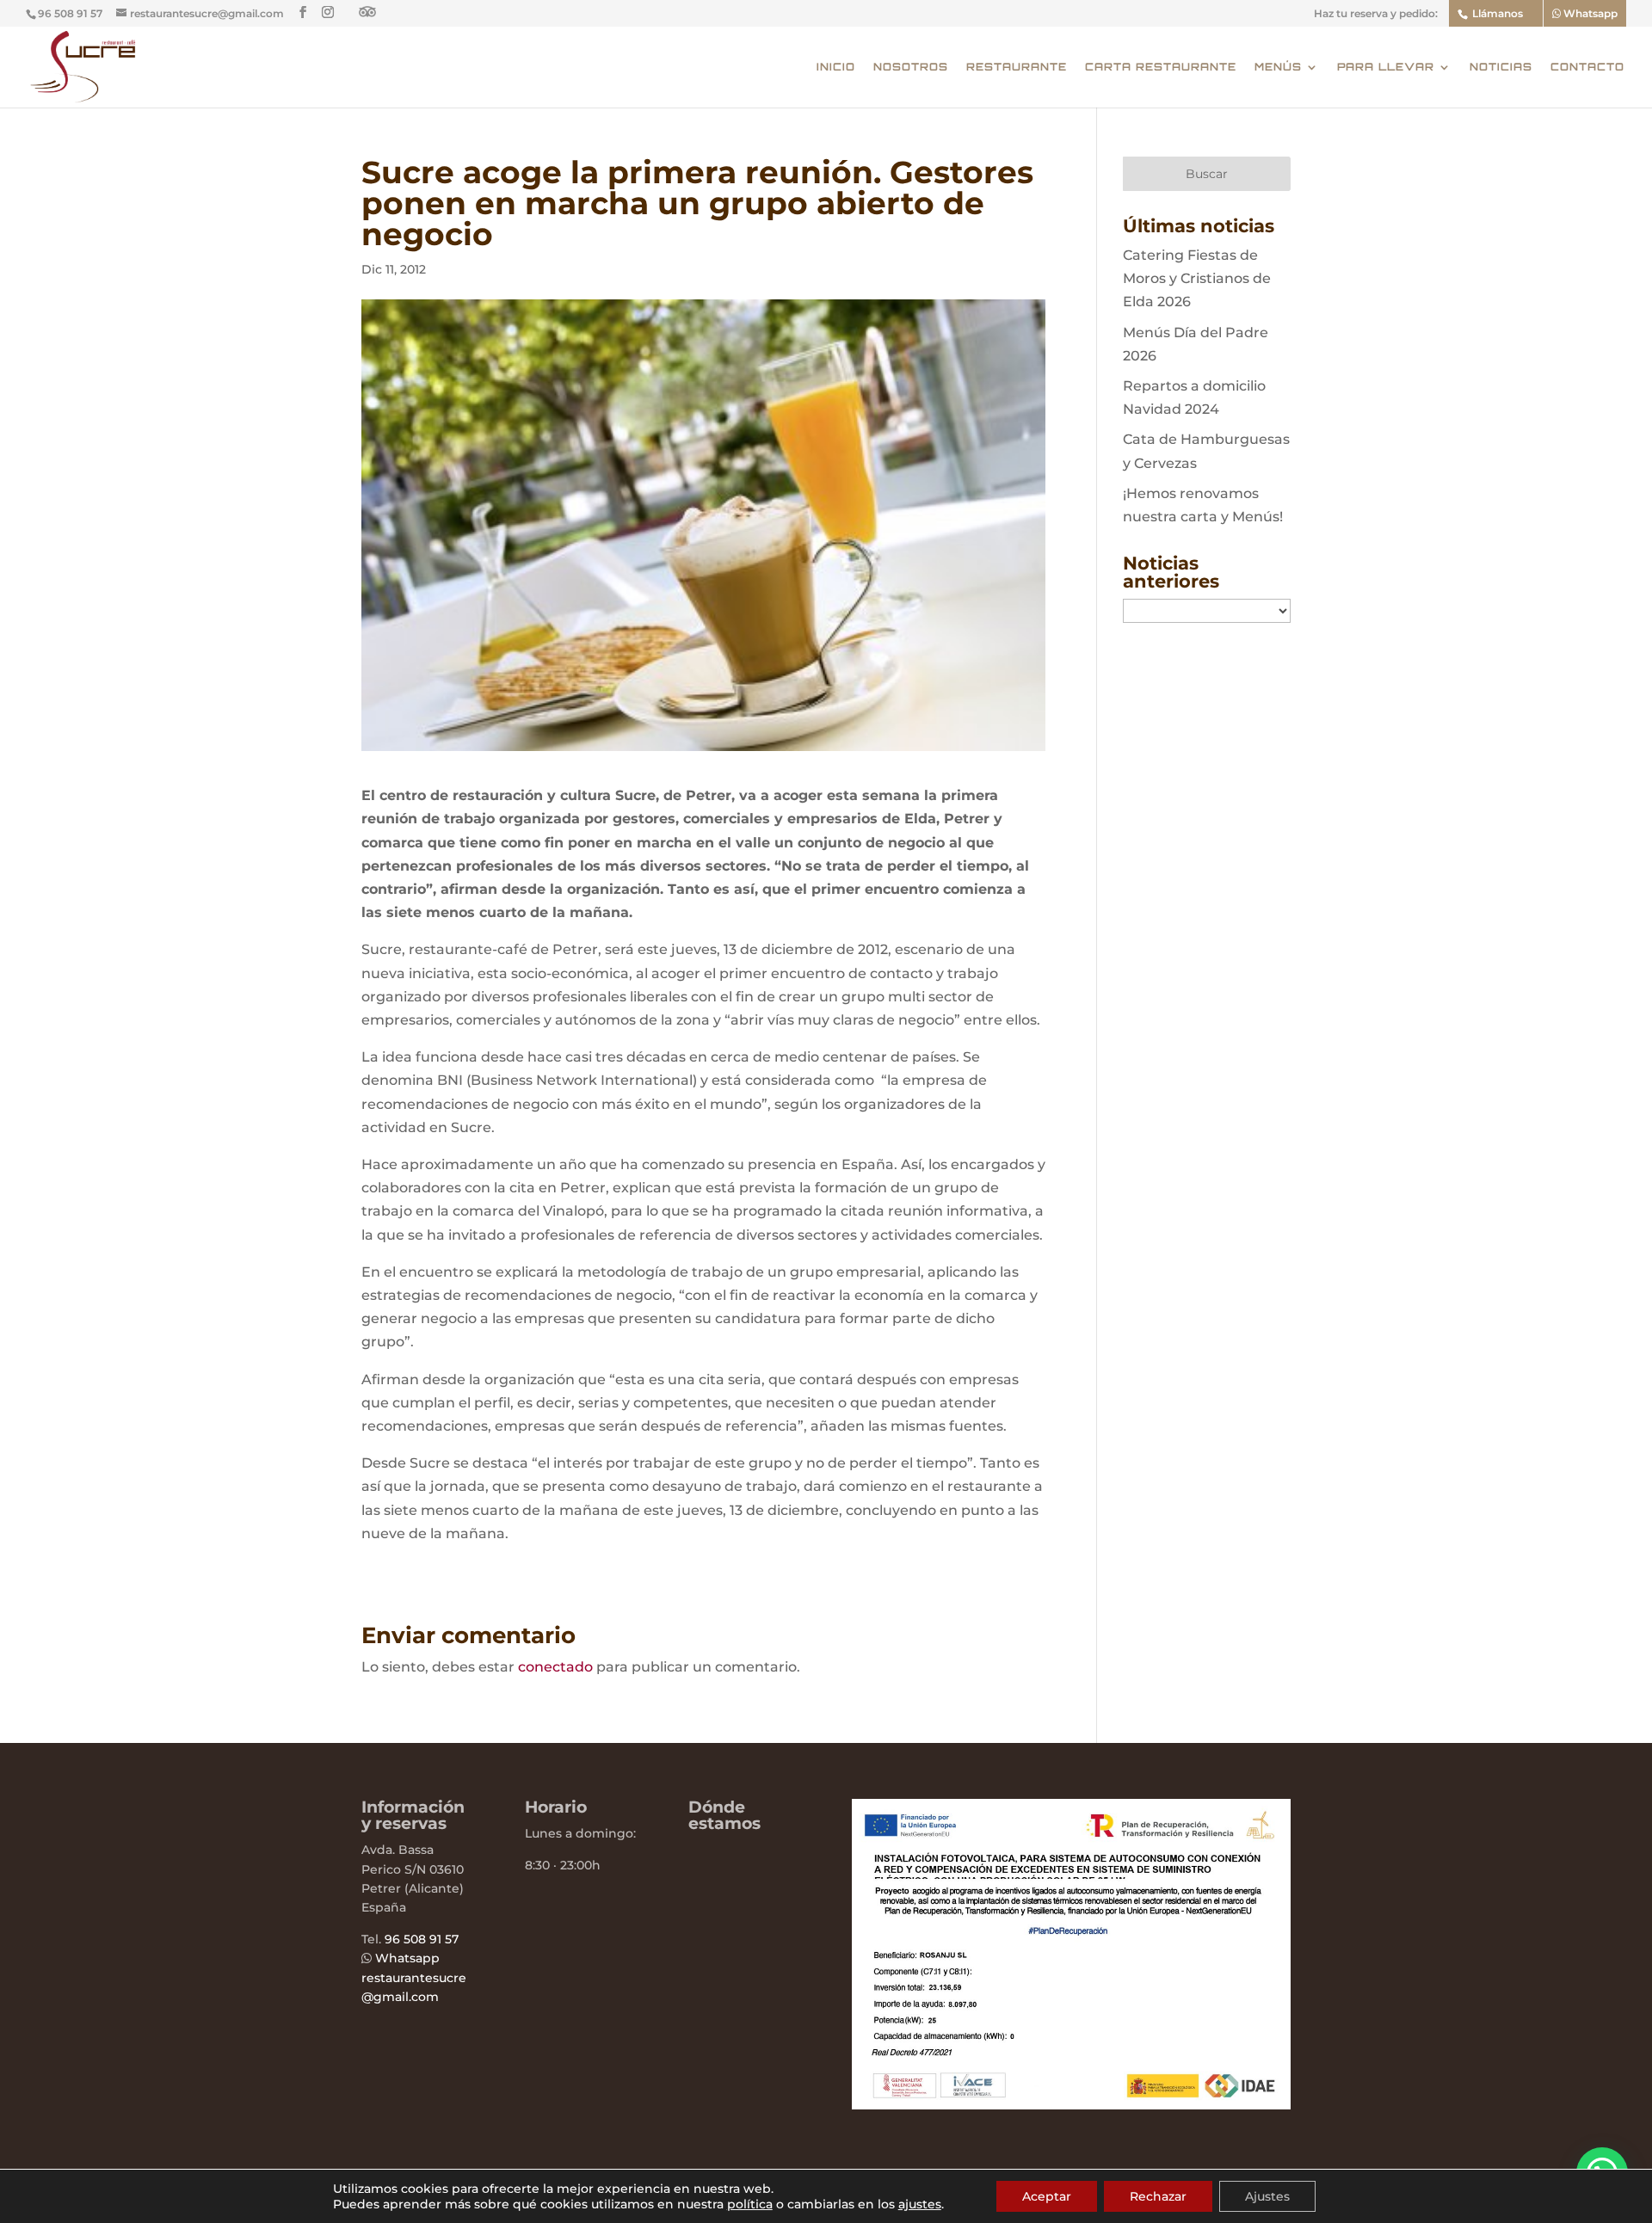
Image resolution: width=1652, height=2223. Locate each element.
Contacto (1587, 67)
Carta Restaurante (1161, 67)
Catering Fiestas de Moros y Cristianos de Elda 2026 (1197, 278)
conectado (555, 1667)
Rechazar (1158, 2196)
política (750, 2204)
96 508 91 (413, 1939)
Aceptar (1047, 2196)
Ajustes (1267, 2196)
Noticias (1501, 67)
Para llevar (1386, 67)
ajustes (920, 2204)
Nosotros (911, 67)
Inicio (836, 67)
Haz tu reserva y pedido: (1376, 14)
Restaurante (1017, 67)
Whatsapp (1589, 13)
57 (450, 1939)
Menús (1278, 67)
